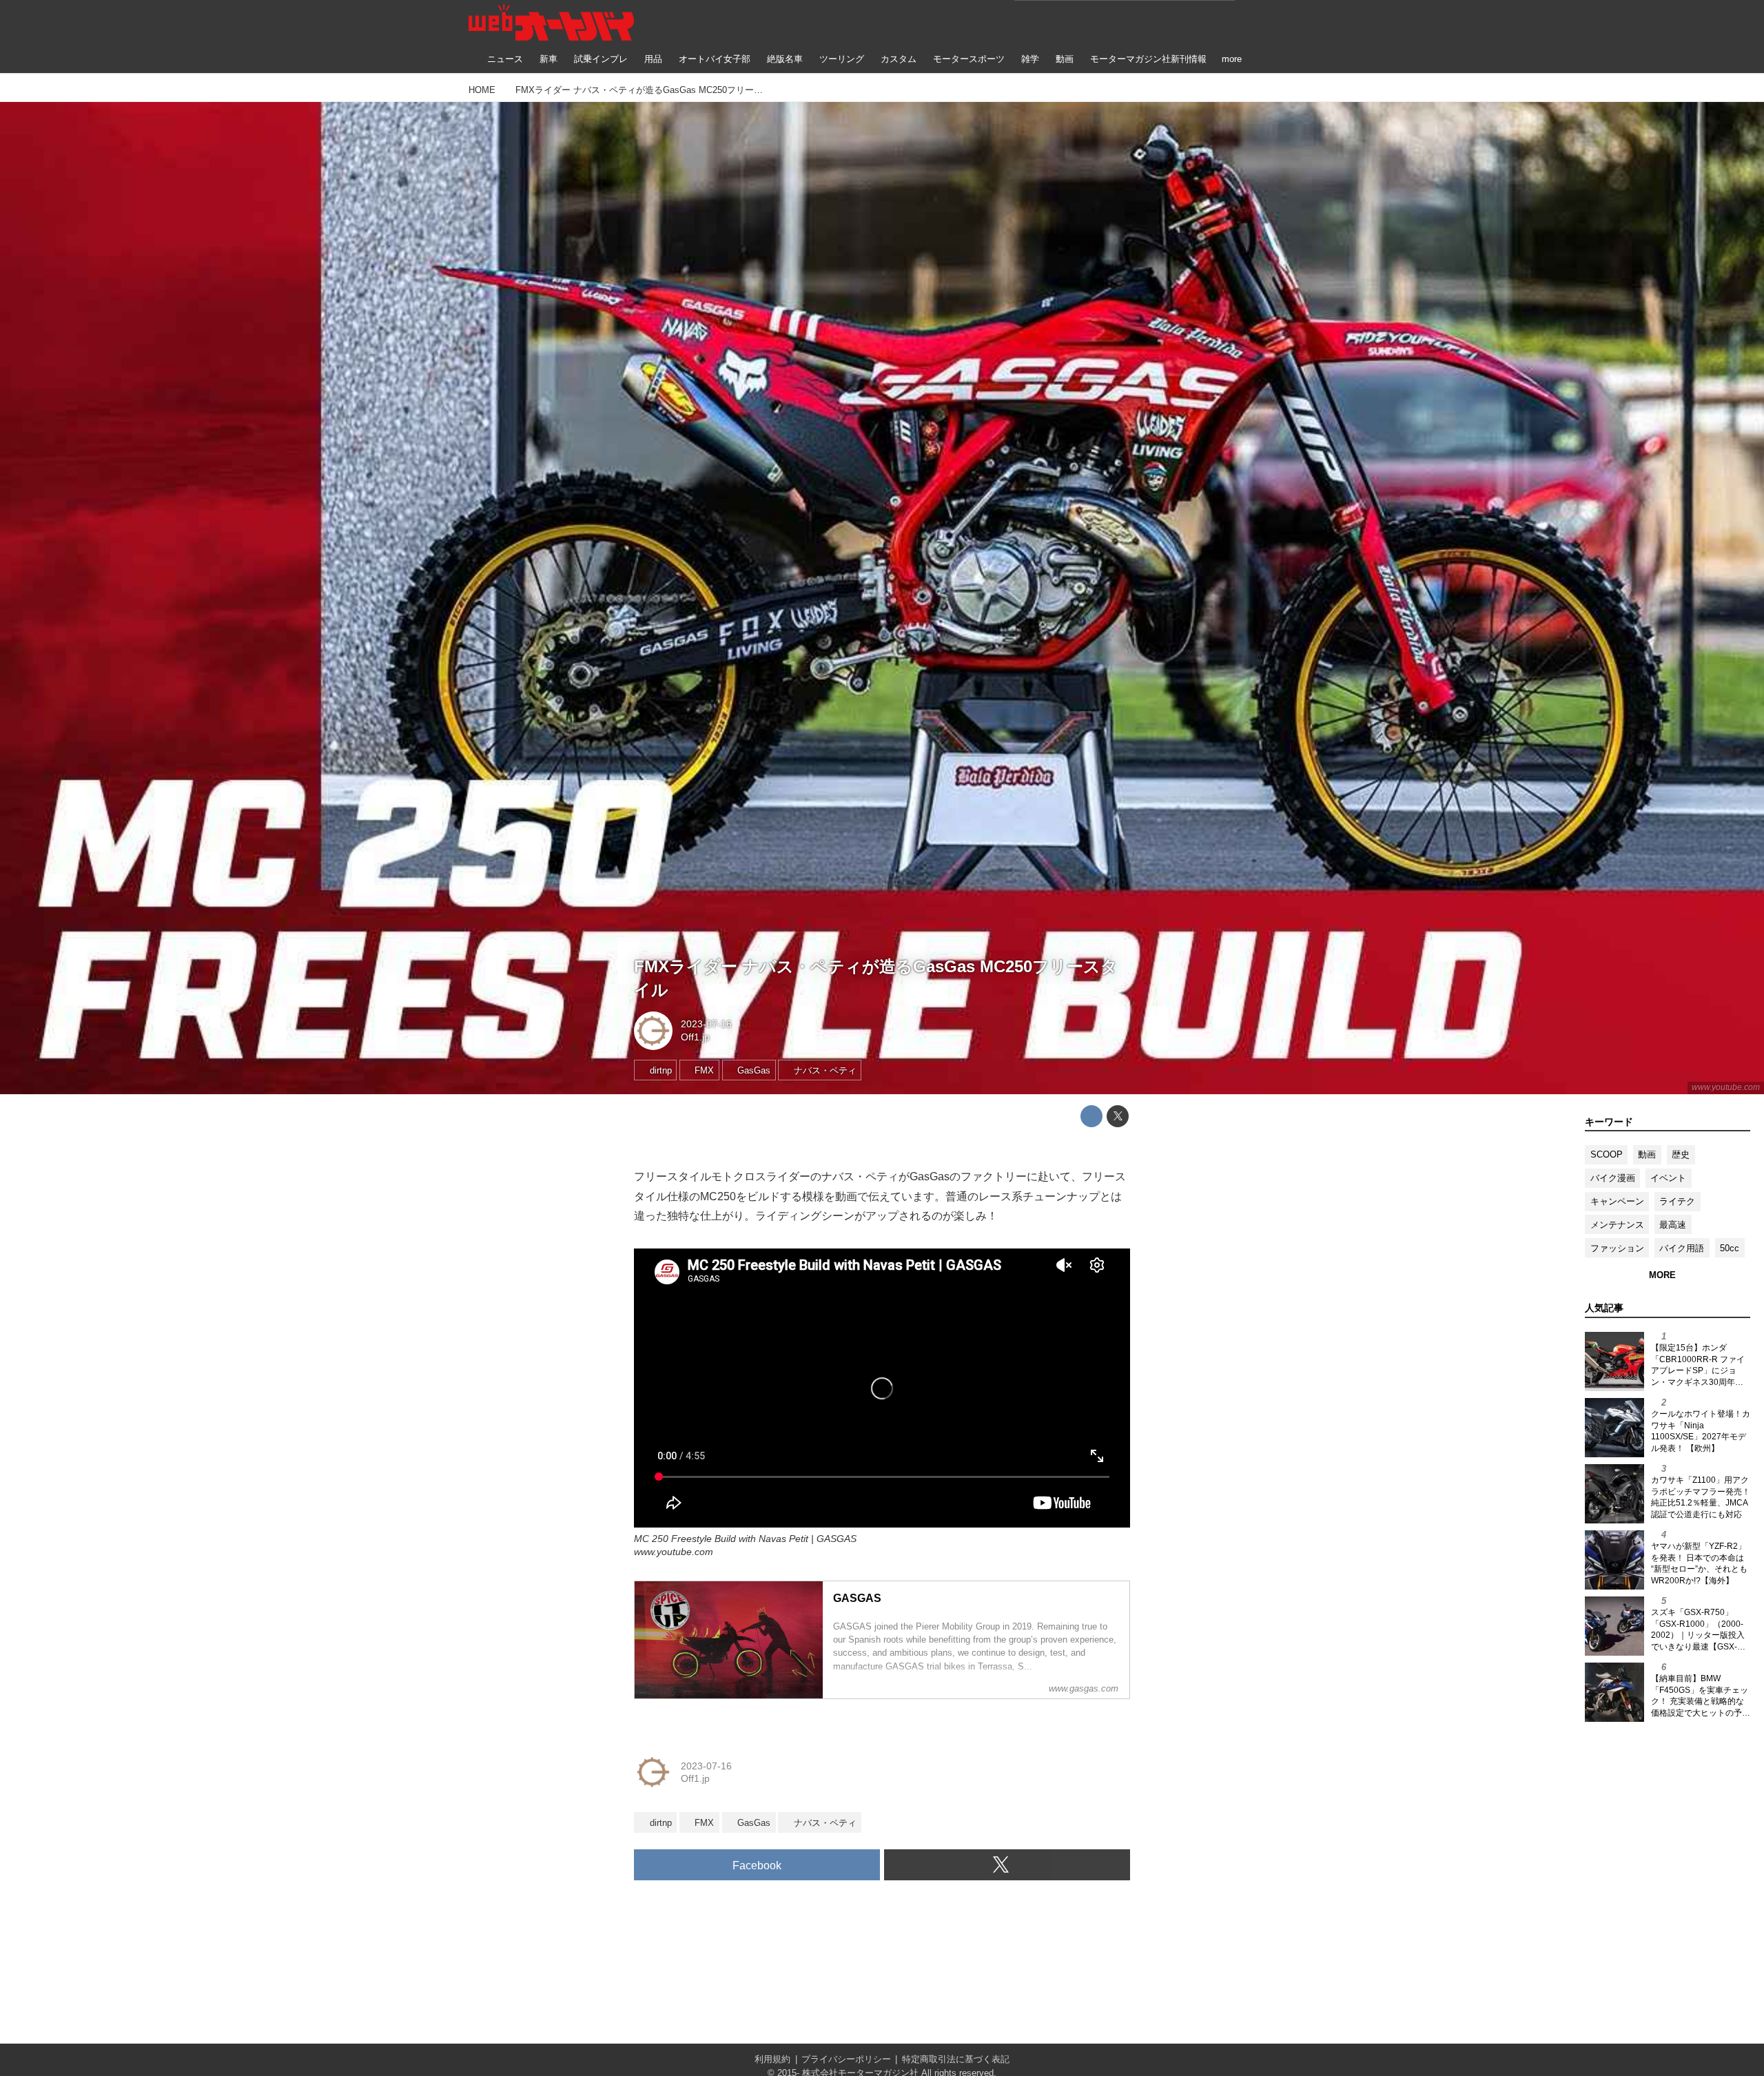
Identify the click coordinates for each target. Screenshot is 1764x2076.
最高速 (1673, 1225)
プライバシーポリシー (846, 2059)
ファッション (1617, 1248)
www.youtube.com (1726, 1087)
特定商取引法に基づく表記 (956, 2059)
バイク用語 (1682, 1248)
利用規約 (772, 2059)
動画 (1647, 1154)
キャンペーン (1617, 1201)
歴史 (1681, 1154)
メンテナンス (1617, 1225)
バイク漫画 (1613, 1178)
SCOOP (1607, 1154)
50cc (1730, 1248)
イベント (1668, 1178)
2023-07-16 (706, 1024)
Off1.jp (695, 1037)
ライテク (1677, 1201)
